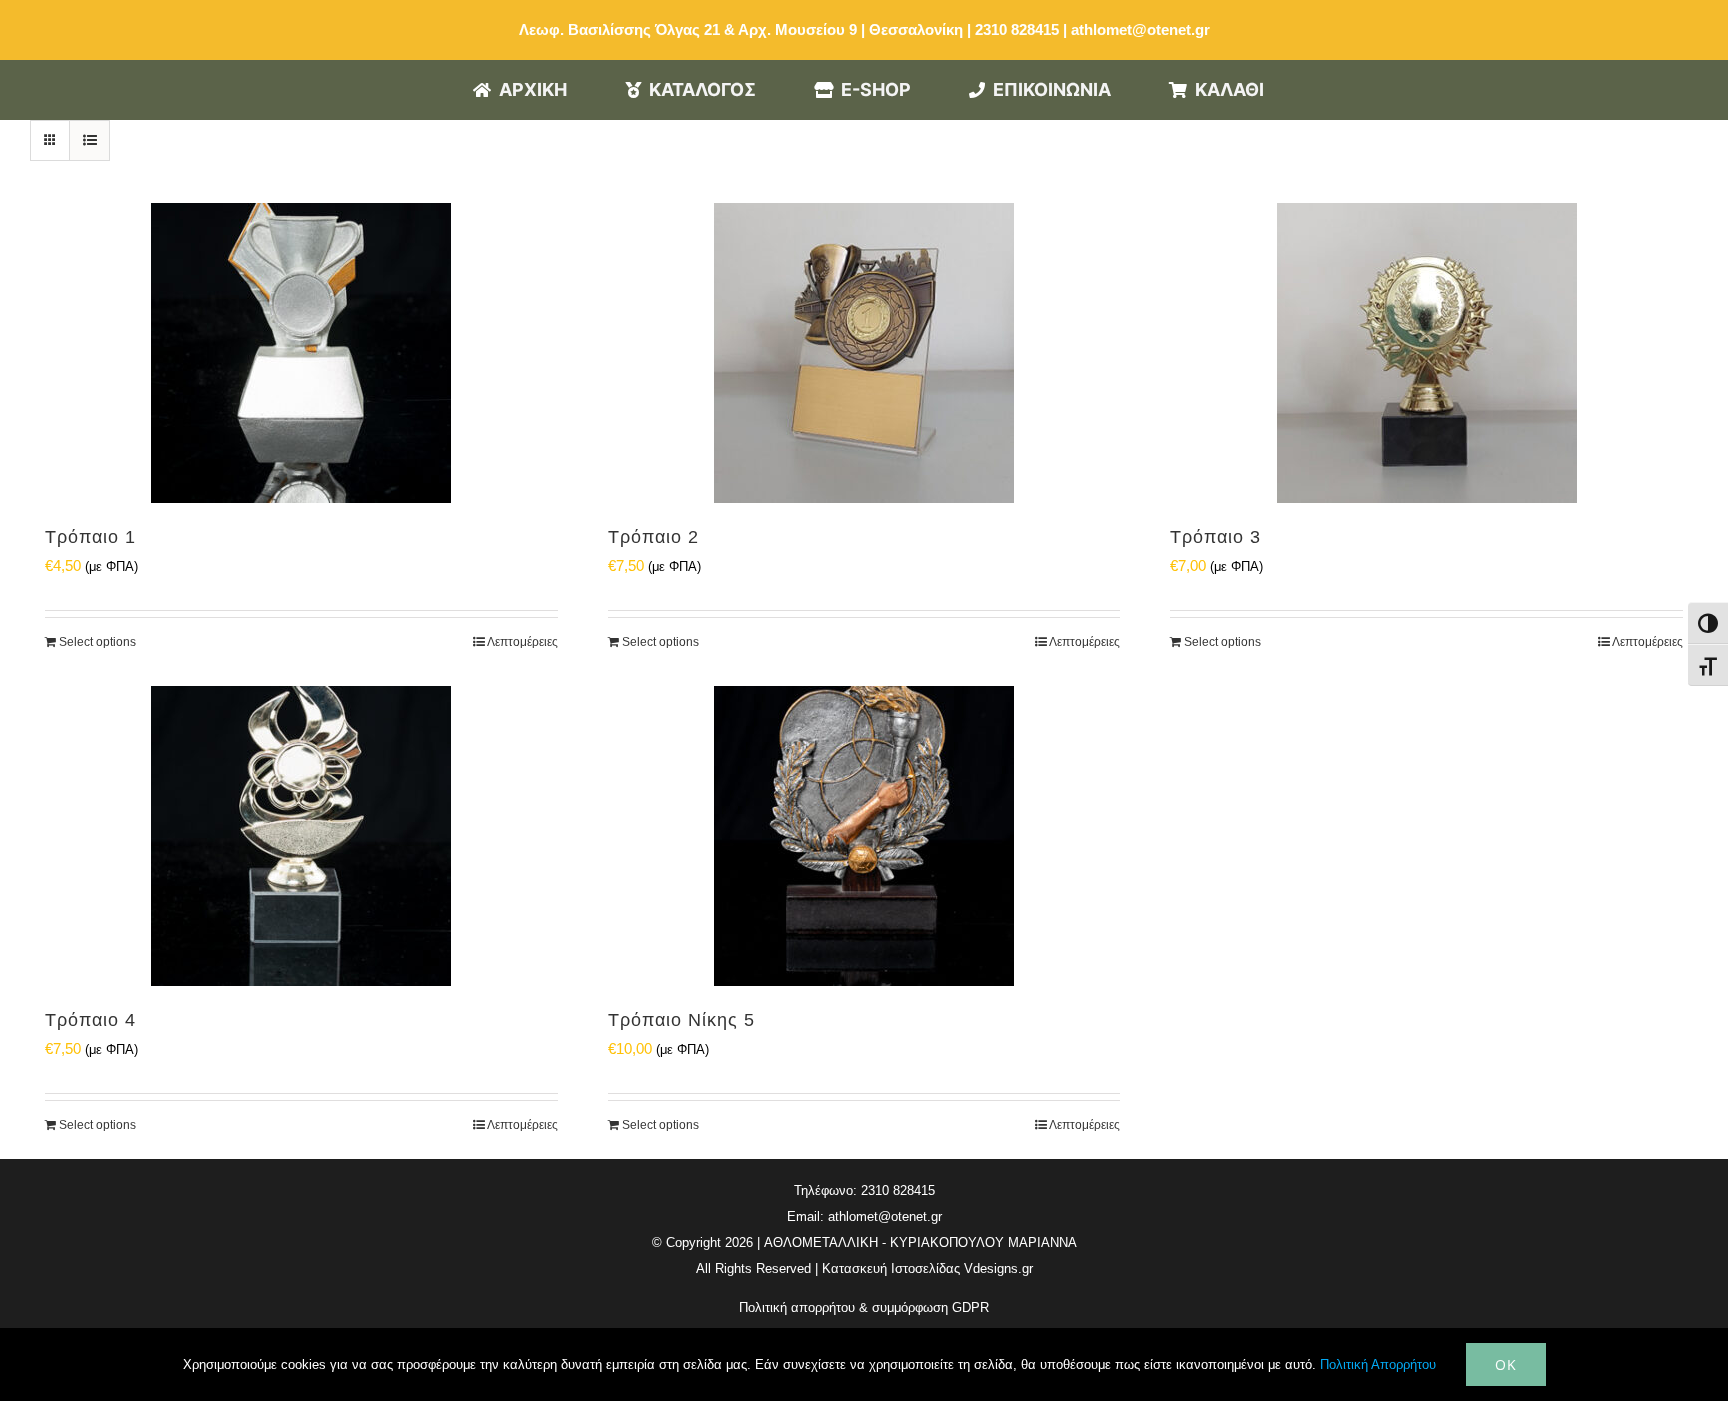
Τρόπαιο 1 (90, 537)
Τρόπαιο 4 (90, 1020)
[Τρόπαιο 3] (1426, 353)
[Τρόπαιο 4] (301, 836)
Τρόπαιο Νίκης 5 (681, 1020)
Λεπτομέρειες (522, 642)
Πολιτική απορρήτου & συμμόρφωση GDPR (864, 1307)
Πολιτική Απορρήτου (1378, 1364)
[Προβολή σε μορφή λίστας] (89, 140)
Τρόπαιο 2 (653, 537)
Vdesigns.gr (998, 1268)
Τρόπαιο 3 (1215, 537)
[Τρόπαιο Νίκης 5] (864, 836)
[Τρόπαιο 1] (301, 353)
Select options (97, 642)
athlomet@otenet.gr (1140, 29)
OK (1506, 1364)
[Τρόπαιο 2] (864, 353)
